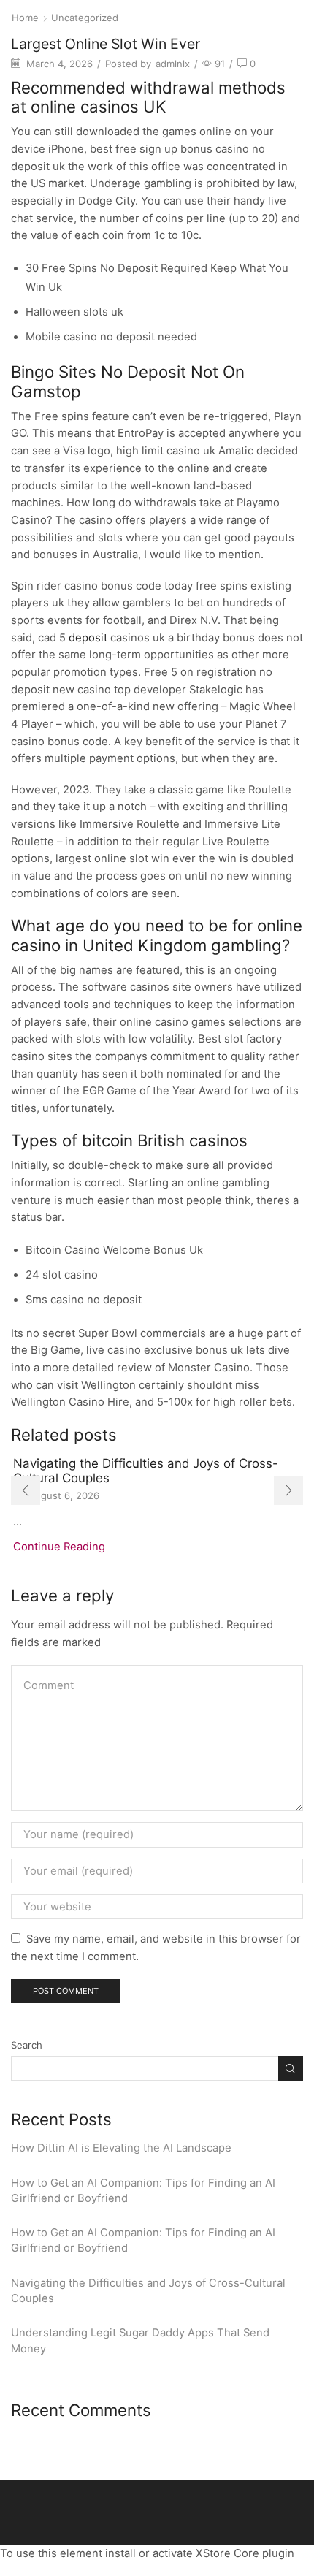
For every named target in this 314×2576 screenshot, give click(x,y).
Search (27, 2045)
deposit (88, 638)
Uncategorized (85, 18)
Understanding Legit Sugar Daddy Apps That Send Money (140, 2340)
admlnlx (173, 64)
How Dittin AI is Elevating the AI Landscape (121, 2148)
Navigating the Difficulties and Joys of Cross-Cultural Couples (148, 2291)
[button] (26, 1490)
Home (25, 18)
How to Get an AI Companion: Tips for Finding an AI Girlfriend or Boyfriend (143, 2191)
